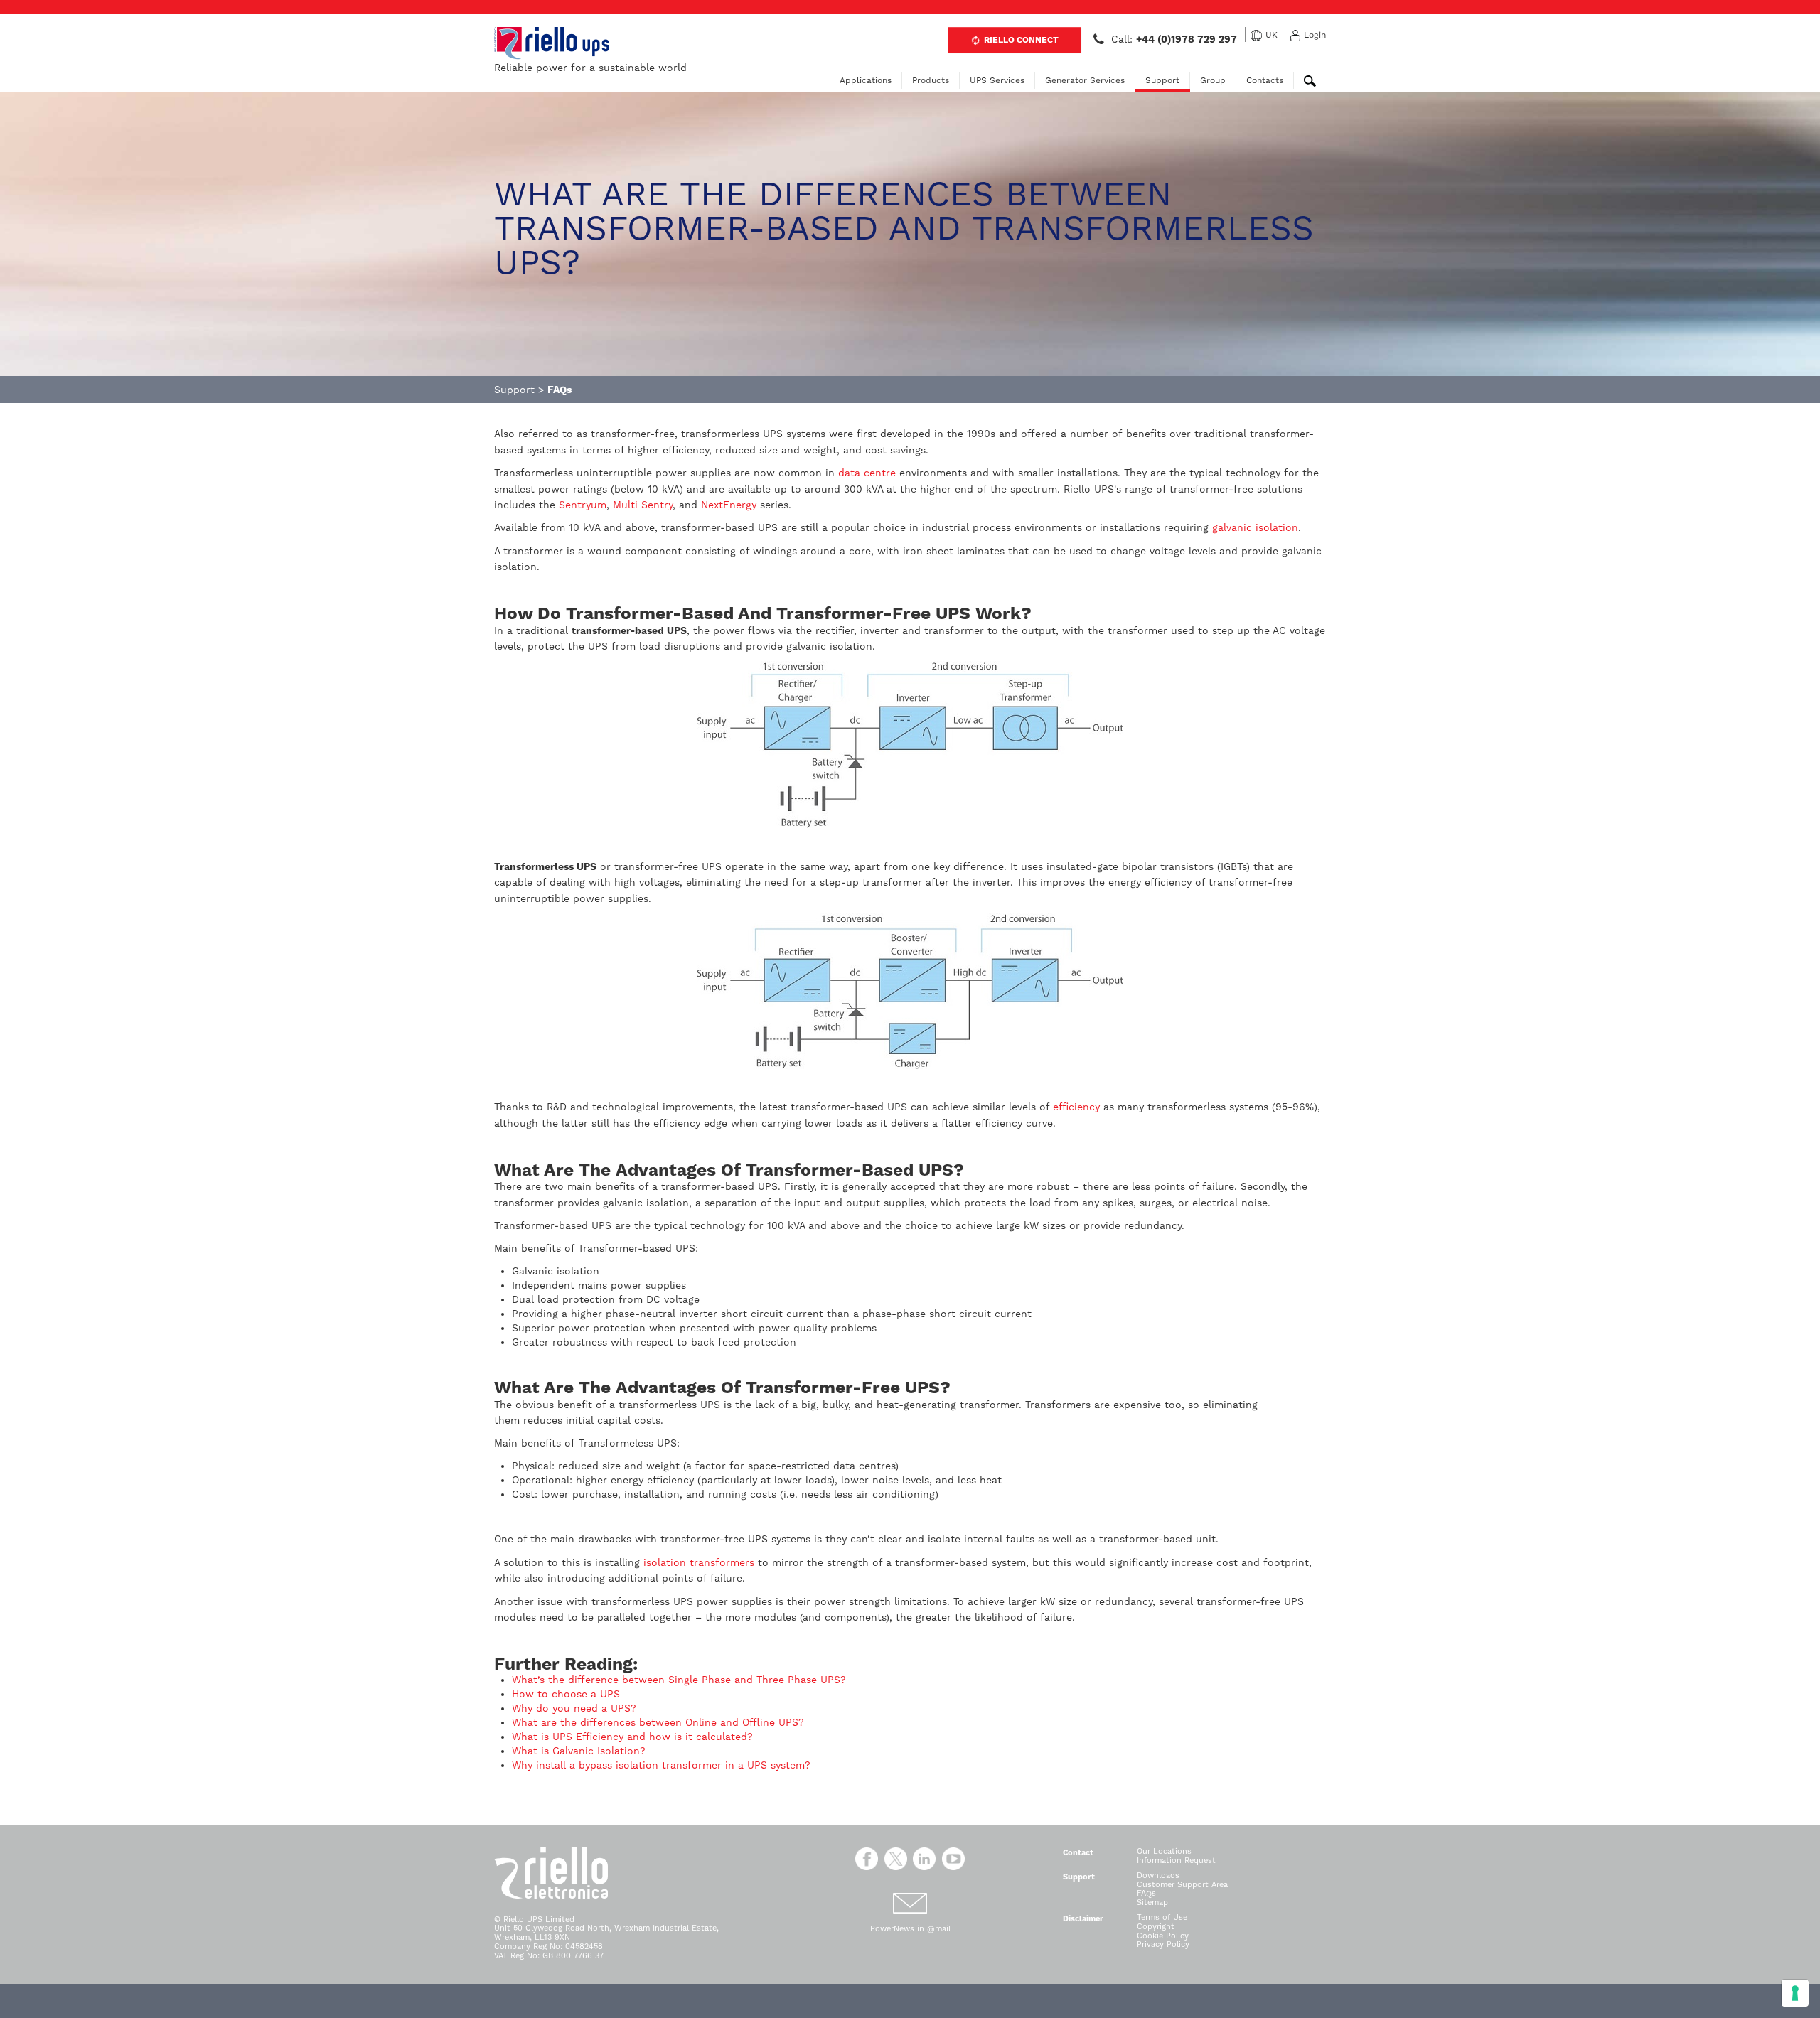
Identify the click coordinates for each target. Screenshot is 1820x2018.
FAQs (1146, 1893)
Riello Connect (1020, 40)
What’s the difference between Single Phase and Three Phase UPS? (681, 1680)
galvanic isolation (1255, 527)
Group (1213, 80)
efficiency (1076, 1107)
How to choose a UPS (568, 1694)
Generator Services (1085, 80)
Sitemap (1152, 1902)
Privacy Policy (1163, 1944)
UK (1272, 35)
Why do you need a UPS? (576, 1708)
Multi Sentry (643, 505)
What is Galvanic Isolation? (579, 1751)
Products (931, 80)
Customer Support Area (1182, 1885)
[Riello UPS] (552, 43)
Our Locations (1164, 1851)
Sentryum (583, 505)
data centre (867, 473)
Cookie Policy (1163, 1936)
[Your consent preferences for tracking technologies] (1795, 1993)
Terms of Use (1162, 1917)
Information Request (1176, 1861)
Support (1162, 80)
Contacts (1265, 80)
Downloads (1158, 1875)
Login (1315, 35)
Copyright (1156, 1927)
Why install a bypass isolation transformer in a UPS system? (661, 1765)
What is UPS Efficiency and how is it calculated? (632, 1737)
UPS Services (997, 80)
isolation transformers (699, 1562)
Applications (866, 80)
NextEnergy (729, 505)
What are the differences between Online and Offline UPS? (660, 1722)
